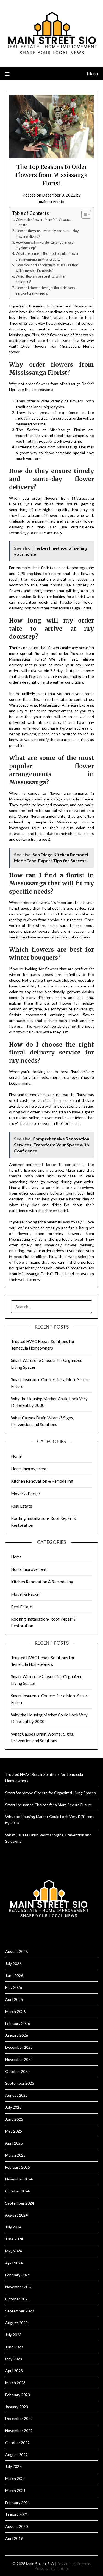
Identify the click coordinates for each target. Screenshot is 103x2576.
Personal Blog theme (52, 2568)
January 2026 (17, 2035)
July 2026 (13, 1963)
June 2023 (14, 2347)
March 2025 (15, 2155)
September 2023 (20, 2311)
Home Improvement (29, 1469)
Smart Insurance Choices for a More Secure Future (49, 1805)
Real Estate (22, 1506)
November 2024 (19, 2179)
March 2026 (15, 2011)
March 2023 (15, 2383)
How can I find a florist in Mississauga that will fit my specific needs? (47, 268)
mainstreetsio (52, 201)
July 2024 (13, 2227)
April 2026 (14, 1999)
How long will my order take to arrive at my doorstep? (45, 245)
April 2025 (14, 2143)
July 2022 (13, 2466)
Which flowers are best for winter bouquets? (41, 279)
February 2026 (18, 2023)
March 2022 (15, 2478)
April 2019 (14, 2538)
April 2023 (14, 2371)
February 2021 (18, 2502)
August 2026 (16, 1951)
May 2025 (14, 2131)
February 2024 (18, 2275)
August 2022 (16, 2455)
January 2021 (17, 2514)
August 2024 (16, 2215)
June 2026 (14, 1976)
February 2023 (18, 2395)
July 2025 (13, 2107)
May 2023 (14, 2359)
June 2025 (14, 2119)
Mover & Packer (26, 1494)
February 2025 (18, 2167)
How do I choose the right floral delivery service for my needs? (45, 291)
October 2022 (17, 2443)
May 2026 (14, 1987)
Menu (92, 74)
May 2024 (14, 2251)
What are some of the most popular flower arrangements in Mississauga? (47, 256)
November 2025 (19, 2059)
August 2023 (16, 2323)
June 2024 (14, 2239)
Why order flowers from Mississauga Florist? (44, 222)
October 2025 (17, 2071)
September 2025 (20, 2083)
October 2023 (17, 2299)
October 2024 (17, 2191)
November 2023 (19, 2287)
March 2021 (15, 2490)
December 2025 (19, 2047)
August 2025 (16, 2095)
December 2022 (19, 2418)
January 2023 (17, 2407)
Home (16, 1456)
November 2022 (19, 2431)
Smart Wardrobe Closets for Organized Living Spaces (51, 1793)
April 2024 (14, 2263)
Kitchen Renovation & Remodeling (42, 1481)
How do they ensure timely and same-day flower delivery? (47, 234)
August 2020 (16, 2526)
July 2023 (13, 2335)
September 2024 (20, 2203)
